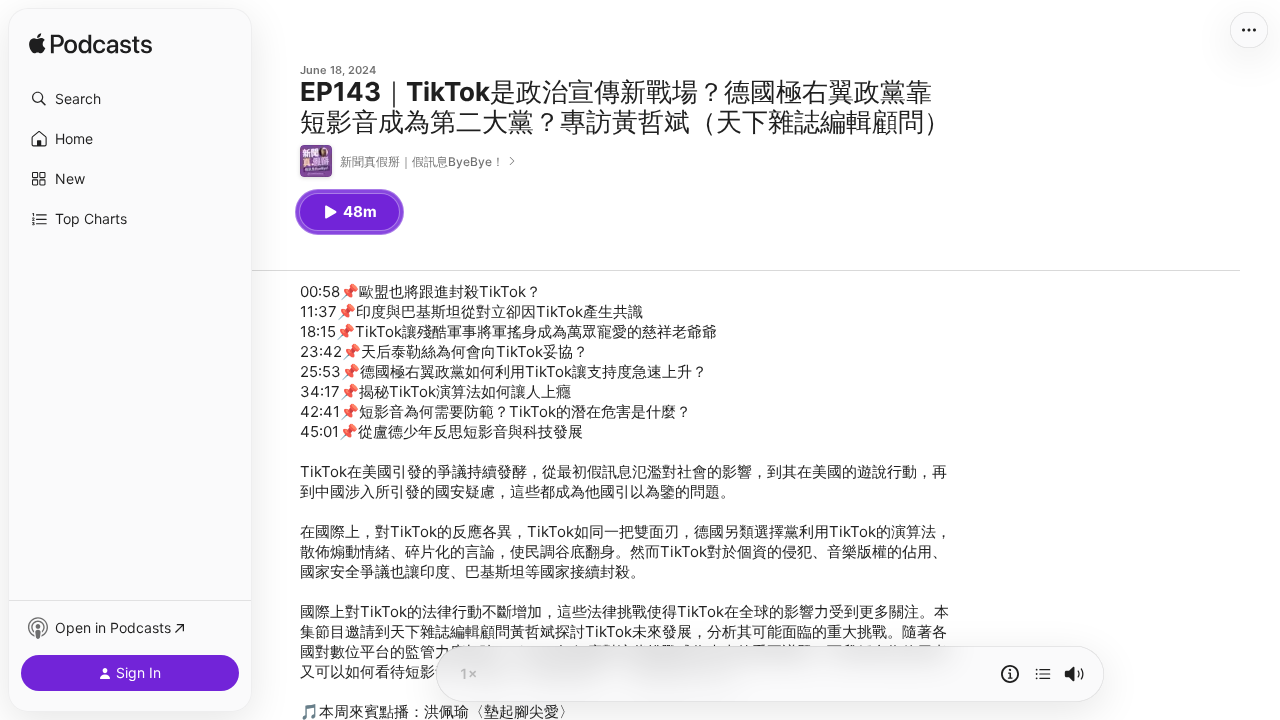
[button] (130, 99)
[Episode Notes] (1010, 674)
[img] (90, 45)
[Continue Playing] (1043, 674)
